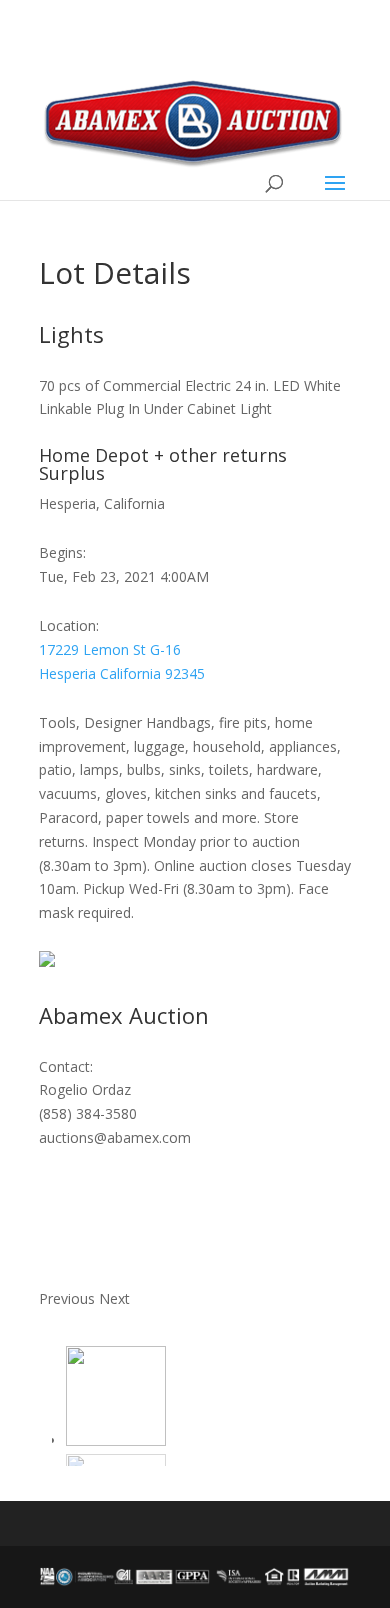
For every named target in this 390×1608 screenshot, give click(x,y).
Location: (69, 625)
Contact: (66, 1066)
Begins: (62, 552)
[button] (69, 1298)
